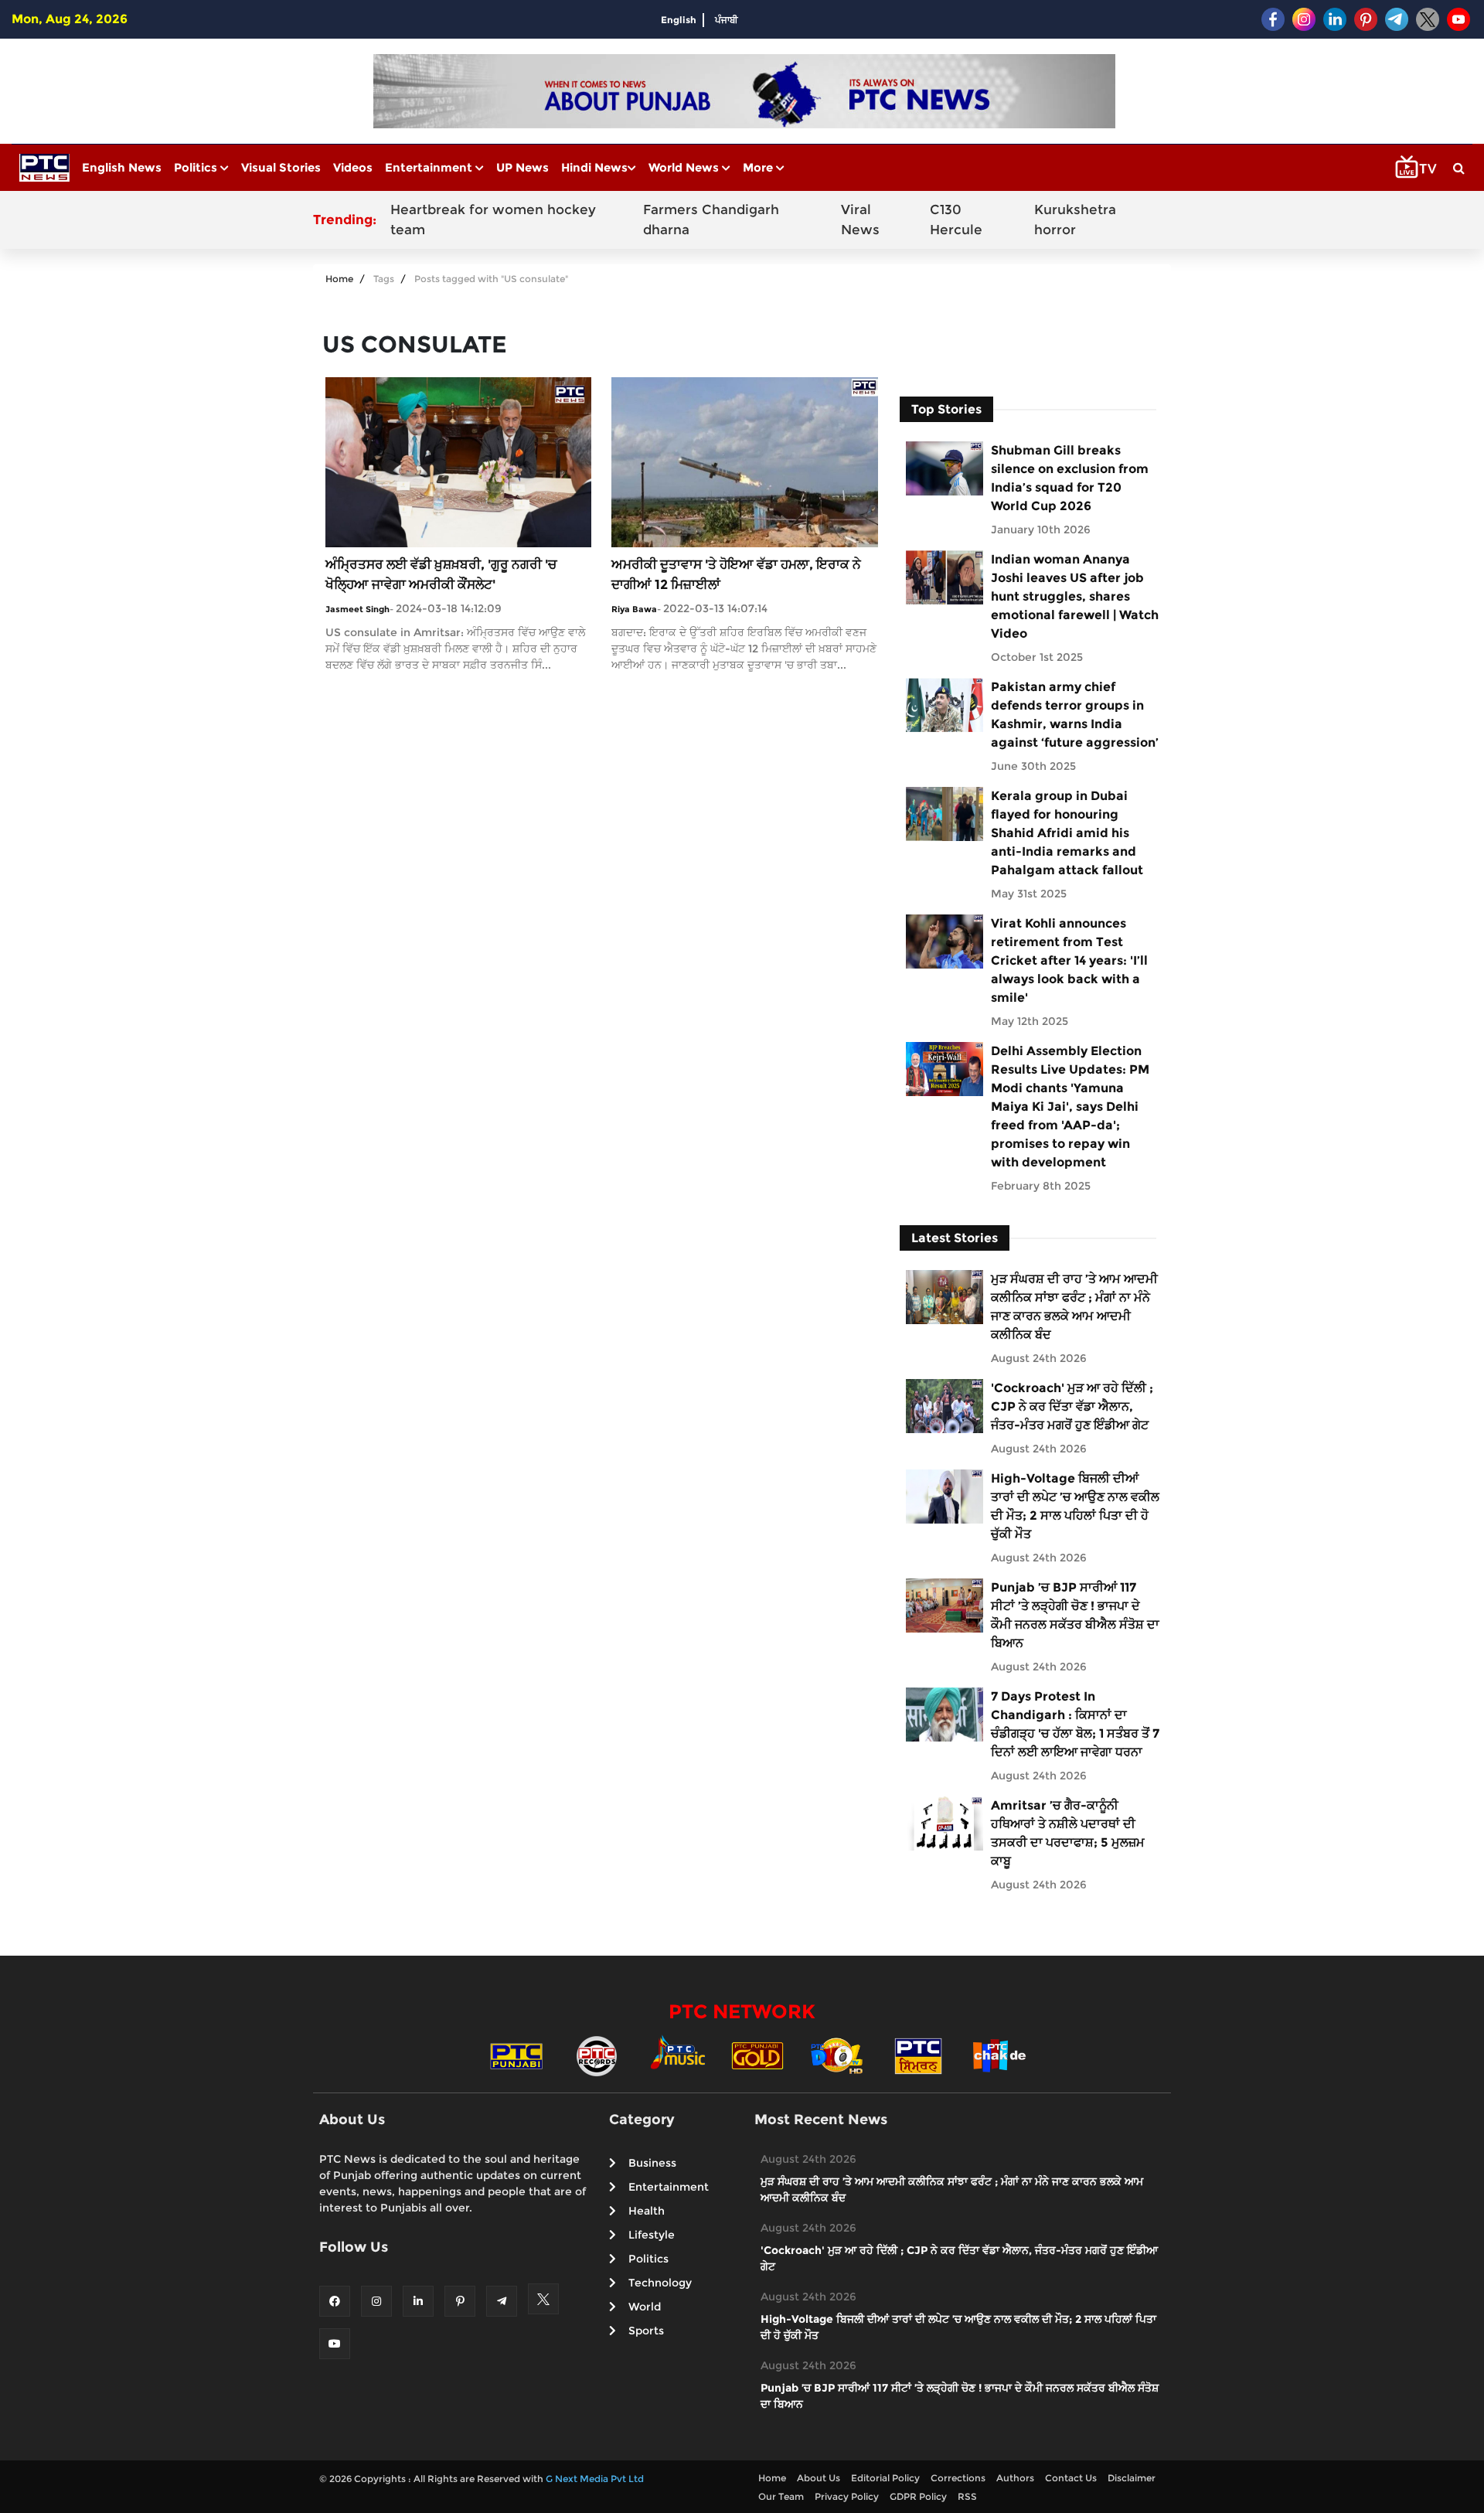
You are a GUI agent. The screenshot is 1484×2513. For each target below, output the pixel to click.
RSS (967, 2496)
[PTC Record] (597, 2055)
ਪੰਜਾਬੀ (727, 20)
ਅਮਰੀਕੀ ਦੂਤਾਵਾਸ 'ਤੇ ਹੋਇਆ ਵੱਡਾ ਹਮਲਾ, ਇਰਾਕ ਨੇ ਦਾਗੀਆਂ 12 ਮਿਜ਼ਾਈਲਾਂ (736, 574)
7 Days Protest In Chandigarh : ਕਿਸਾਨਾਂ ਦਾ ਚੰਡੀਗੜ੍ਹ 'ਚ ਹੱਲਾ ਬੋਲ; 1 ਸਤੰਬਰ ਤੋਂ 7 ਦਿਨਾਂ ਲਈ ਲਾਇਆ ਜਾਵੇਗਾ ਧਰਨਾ (1075, 1724)
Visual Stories (281, 167)
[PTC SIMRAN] (918, 2055)
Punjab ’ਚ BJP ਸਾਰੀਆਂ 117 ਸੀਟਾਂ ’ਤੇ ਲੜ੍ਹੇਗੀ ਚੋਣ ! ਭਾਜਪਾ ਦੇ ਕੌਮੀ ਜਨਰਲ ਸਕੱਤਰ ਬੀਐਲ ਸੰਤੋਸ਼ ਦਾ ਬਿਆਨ (1075, 1615)
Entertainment (430, 167)
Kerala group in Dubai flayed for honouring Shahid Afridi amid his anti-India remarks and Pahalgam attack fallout (1067, 833)
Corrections (958, 2478)
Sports (646, 2331)
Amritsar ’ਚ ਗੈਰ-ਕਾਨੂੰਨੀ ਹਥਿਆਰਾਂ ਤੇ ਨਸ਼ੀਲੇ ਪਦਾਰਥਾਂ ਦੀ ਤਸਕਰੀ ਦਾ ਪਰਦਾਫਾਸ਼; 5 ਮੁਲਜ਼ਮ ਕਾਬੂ (1068, 1833)
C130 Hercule (956, 220)
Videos (353, 167)
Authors (1015, 2478)
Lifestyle (652, 2235)
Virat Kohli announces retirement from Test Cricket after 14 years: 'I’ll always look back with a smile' (1069, 960)
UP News (522, 167)
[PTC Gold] (757, 2055)
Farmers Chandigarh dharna (711, 220)
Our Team (781, 2496)
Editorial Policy (885, 2478)
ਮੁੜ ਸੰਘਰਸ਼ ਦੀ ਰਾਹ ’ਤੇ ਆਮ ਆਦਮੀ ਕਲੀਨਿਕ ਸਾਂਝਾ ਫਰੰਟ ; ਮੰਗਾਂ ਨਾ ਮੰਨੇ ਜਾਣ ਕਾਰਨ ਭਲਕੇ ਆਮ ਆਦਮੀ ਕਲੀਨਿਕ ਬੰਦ (1074, 1307)
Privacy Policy (847, 2496)
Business (652, 2163)
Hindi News (594, 167)
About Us (819, 2478)
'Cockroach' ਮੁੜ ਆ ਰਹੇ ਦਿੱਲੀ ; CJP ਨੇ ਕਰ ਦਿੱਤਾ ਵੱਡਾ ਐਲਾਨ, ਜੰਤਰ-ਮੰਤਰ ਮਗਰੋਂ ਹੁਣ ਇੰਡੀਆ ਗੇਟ (1072, 1406)
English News (122, 167)
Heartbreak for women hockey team (493, 220)
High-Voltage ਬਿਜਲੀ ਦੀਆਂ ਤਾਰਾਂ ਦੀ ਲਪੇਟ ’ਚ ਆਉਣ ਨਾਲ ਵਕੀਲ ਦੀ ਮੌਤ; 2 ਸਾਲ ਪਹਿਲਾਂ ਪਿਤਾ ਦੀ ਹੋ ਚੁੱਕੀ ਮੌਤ (1075, 1506)
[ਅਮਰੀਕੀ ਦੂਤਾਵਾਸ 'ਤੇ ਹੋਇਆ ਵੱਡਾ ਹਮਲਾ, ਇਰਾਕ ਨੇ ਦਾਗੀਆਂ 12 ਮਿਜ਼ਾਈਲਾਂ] (744, 461)
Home (339, 279)
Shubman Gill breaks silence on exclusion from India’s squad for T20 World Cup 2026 (1070, 478)
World (645, 2307)
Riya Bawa (634, 609)
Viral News (860, 220)
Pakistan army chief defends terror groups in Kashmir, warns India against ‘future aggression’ (1075, 715)
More (759, 167)
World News (685, 167)
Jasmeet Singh (357, 609)
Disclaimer (1132, 2478)
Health (647, 2211)
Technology (660, 2283)
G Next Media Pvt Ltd (595, 2479)
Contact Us (1071, 2478)
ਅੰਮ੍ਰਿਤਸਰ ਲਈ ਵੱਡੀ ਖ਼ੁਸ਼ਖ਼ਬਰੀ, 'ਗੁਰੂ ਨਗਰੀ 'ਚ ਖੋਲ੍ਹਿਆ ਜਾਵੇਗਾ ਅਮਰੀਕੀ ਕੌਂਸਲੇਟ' (441, 574)
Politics (197, 167)
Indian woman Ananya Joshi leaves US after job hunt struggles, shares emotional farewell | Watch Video (1075, 596)
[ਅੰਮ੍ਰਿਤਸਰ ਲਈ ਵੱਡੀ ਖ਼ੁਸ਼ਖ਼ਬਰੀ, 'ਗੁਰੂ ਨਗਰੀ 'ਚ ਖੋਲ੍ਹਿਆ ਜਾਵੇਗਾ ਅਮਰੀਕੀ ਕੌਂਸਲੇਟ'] (458, 461)
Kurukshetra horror (1075, 220)
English (679, 20)
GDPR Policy (918, 2496)
